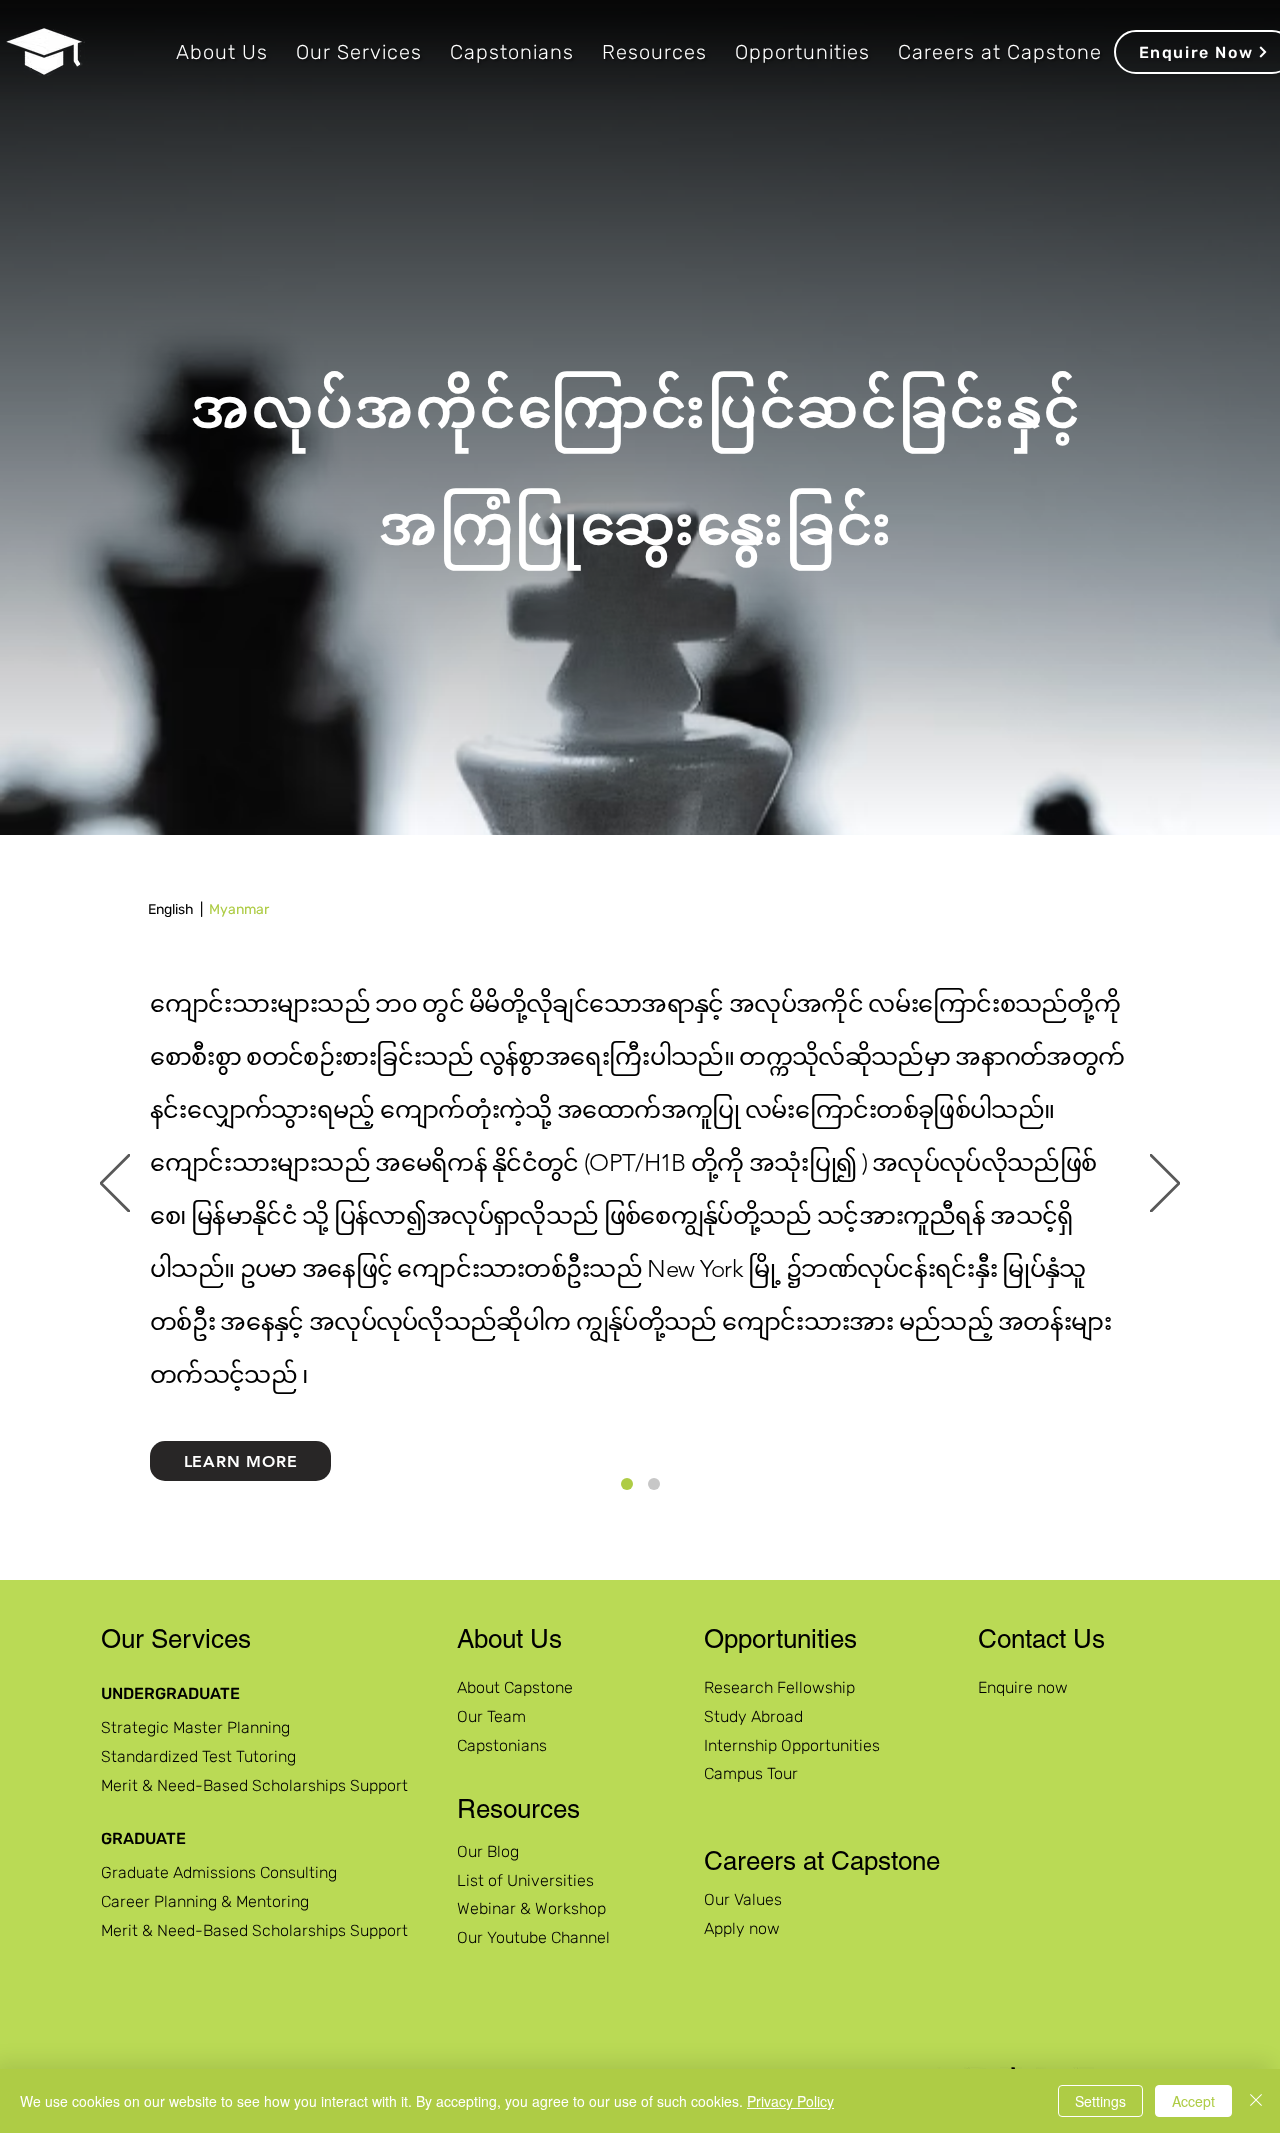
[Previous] (115, 1185)
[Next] (1165, 1185)
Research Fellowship (779, 1687)
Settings (1100, 2101)
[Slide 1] (627, 1484)
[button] (222, 52)
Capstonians (502, 1745)
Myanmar (239, 909)
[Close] (1256, 2101)
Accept (1193, 2101)
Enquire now (1023, 1687)
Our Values (743, 1899)
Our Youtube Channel (533, 1937)
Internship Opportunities (792, 1745)
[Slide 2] (654, 1484)
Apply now (742, 1928)
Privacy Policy (790, 2101)
